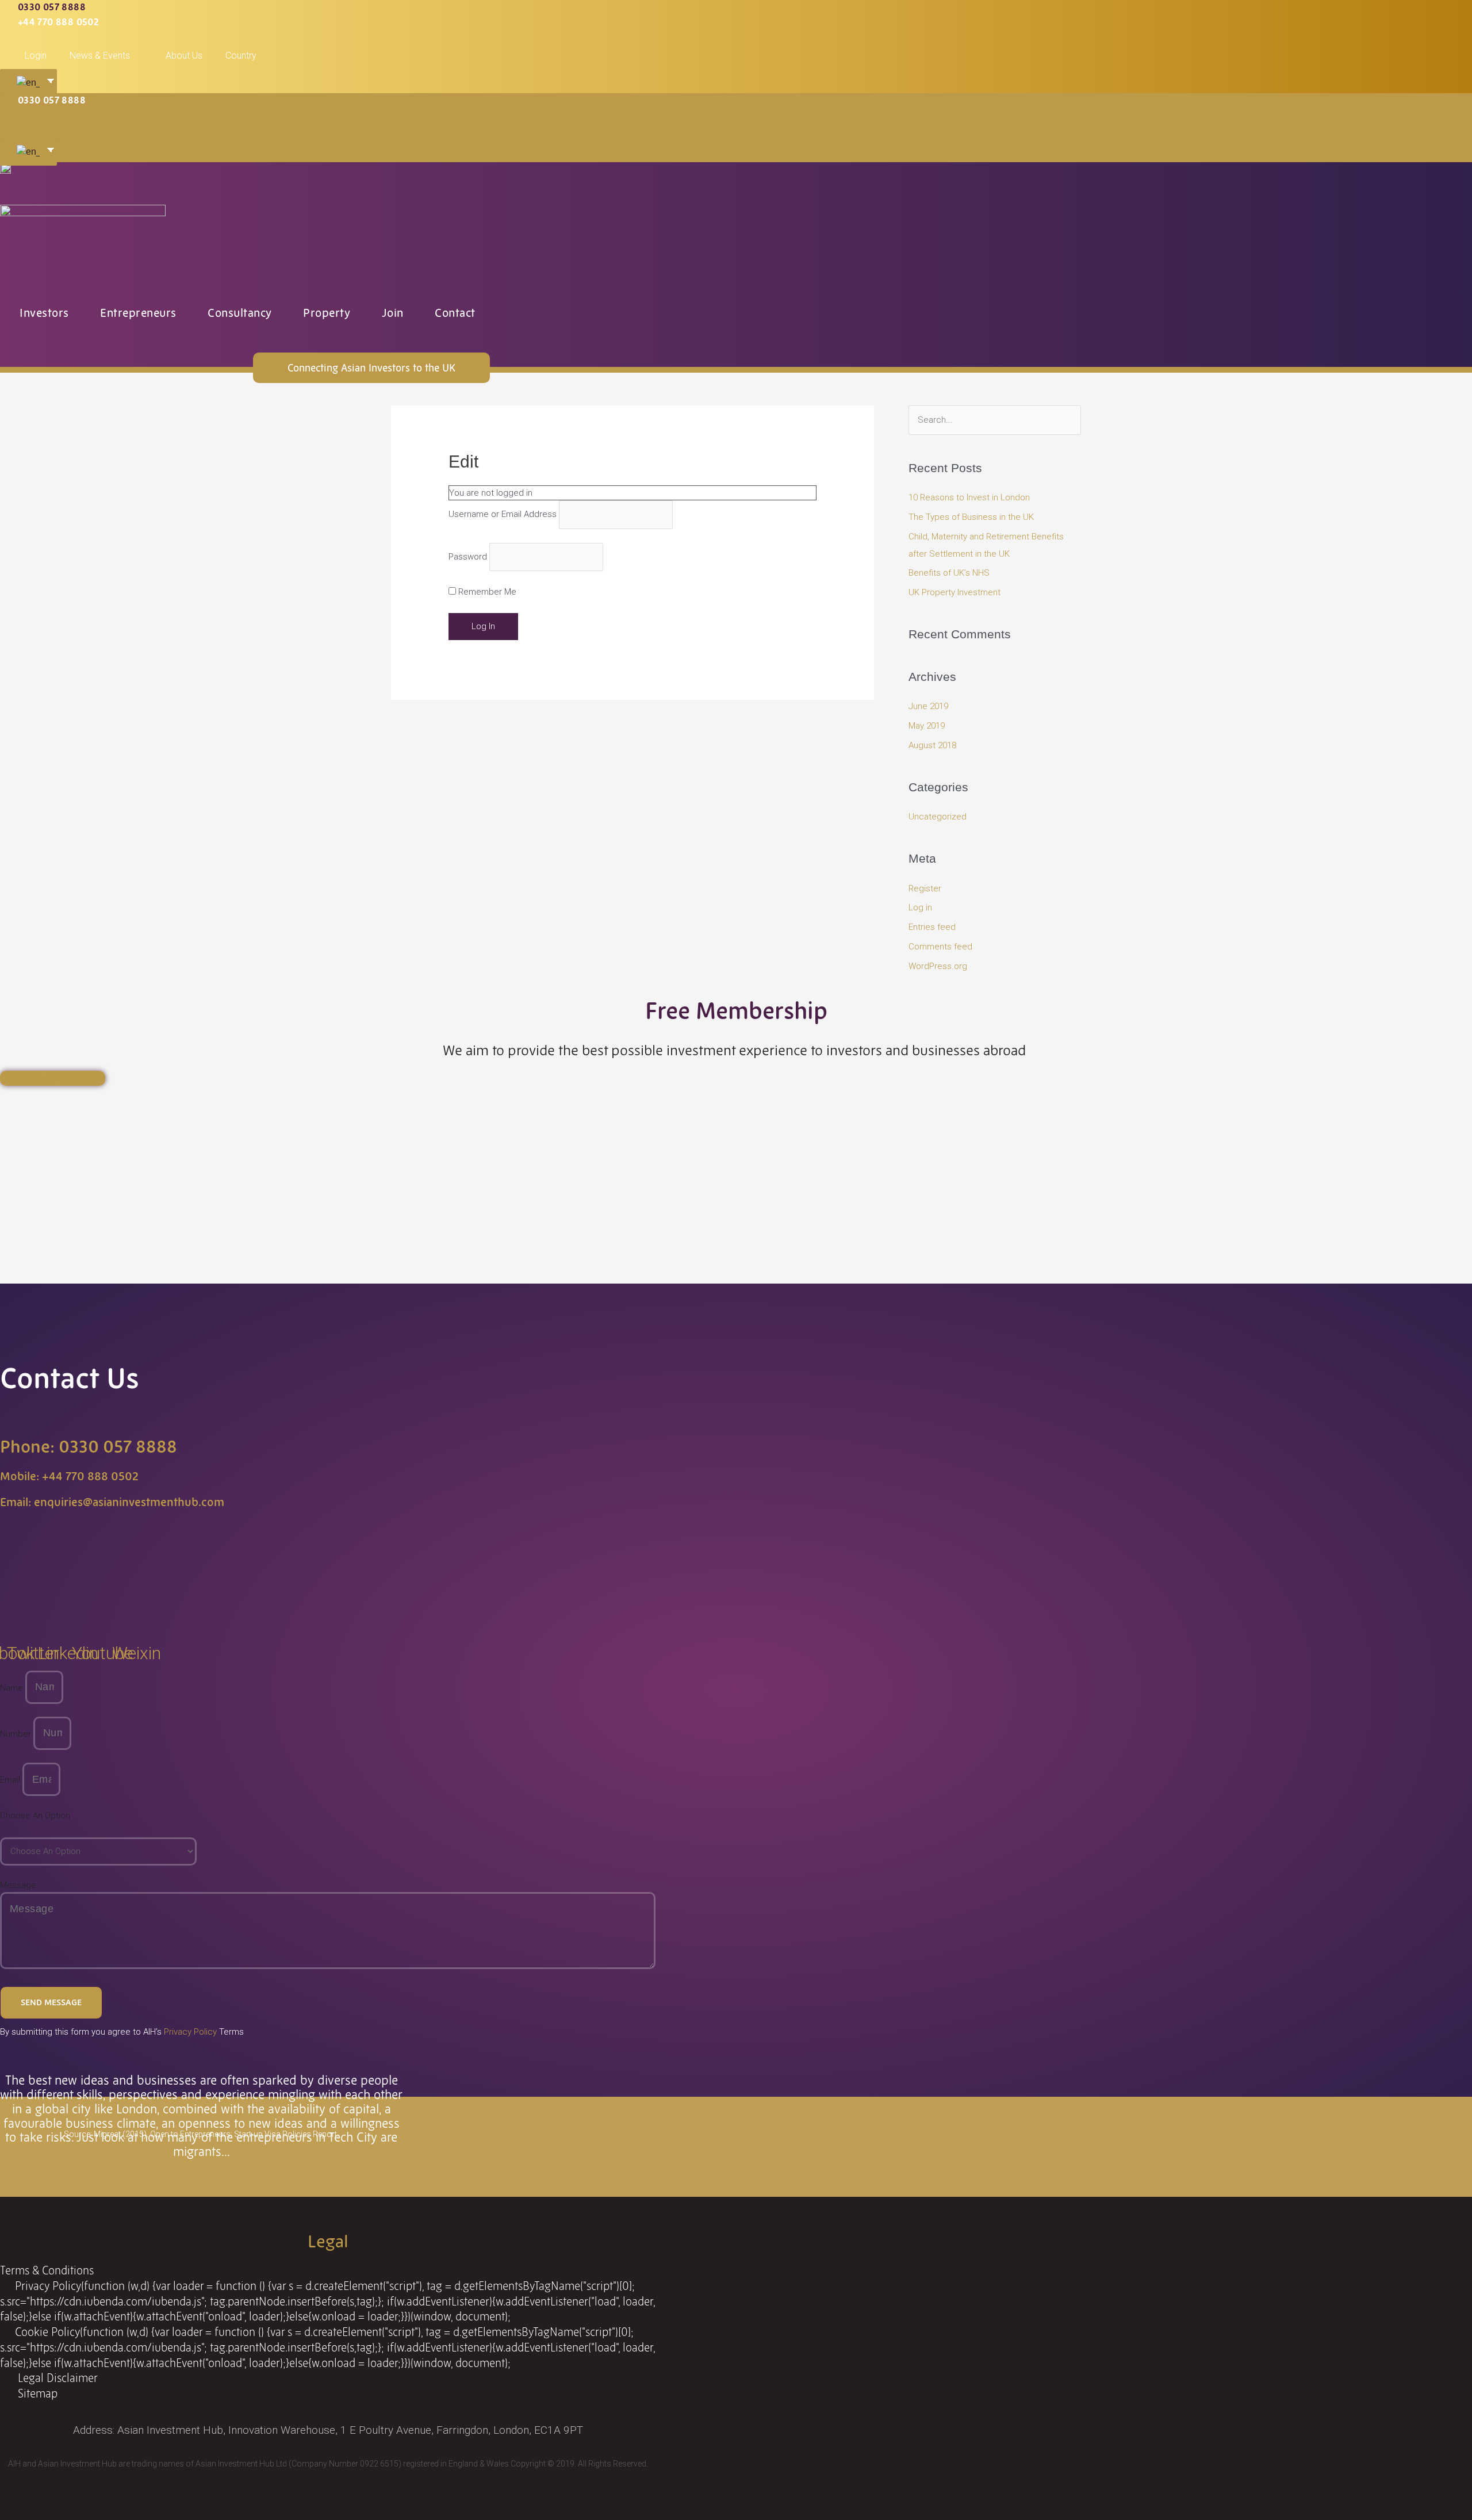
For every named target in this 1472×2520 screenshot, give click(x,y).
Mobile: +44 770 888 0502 (69, 1476)
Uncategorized (938, 817)
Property (327, 313)
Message (18, 1885)
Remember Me (486, 592)
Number (17, 1733)
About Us (184, 55)
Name (13, 1687)
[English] (26, 83)
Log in (920, 907)
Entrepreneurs (138, 313)
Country (241, 55)
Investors (44, 313)
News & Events (100, 55)
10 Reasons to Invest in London (969, 497)
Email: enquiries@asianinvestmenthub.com (112, 1502)
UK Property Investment (954, 592)
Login (36, 55)
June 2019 (928, 706)
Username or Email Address (503, 515)
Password (468, 557)
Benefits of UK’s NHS (949, 573)
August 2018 (932, 745)
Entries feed (932, 927)
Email (11, 1780)
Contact (455, 313)
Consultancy (240, 313)
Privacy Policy (190, 2032)
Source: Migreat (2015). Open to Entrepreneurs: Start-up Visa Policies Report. (201, 2134)
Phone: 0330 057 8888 (89, 1447)
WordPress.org (938, 966)
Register (925, 888)
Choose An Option (35, 1816)
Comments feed (940, 947)
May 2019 (927, 726)
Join (393, 313)
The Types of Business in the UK (971, 517)
